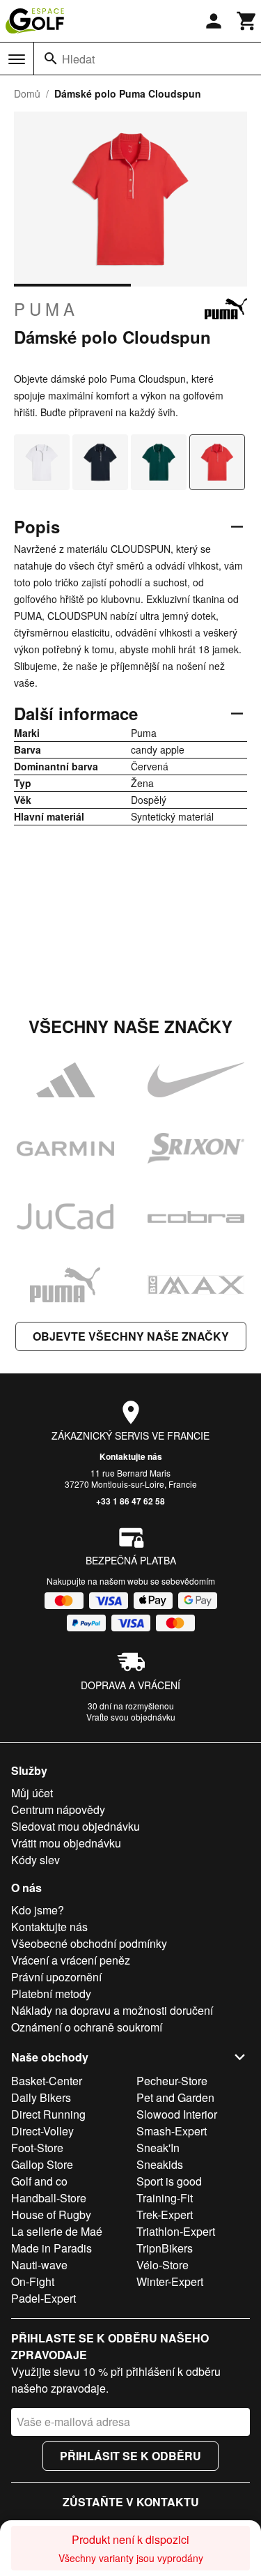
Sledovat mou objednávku (76, 1826)
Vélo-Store (163, 2265)
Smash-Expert (172, 2131)
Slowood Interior (177, 2114)
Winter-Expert (170, 2281)
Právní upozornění (56, 1977)
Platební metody (51, 1994)
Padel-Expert (43, 2298)
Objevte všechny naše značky (131, 1336)
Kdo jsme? (38, 1910)
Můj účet (32, 1793)
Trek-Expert (165, 2215)
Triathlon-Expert (176, 2231)
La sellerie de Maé (57, 2231)
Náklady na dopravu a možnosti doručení (112, 2010)
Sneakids (160, 2164)
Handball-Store (49, 2198)
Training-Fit (165, 2198)
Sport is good (169, 2181)
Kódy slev (35, 1860)
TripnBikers (165, 2248)
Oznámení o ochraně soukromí (87, 2027)
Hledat (78, 59)
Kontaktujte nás (131, 1456)
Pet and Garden (175, 2097)
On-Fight (33, 2281)
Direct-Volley (42, 2131)
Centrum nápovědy (58, 1809)
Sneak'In (158, 2148)
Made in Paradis (52, 2248)
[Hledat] (51, 59)
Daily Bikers (41, 2097)
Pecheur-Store (172, 2081)
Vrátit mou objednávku (66, 1843)
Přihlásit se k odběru (130, 2456)
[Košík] (247, 21)
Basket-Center (47, 2081)
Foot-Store (37, 2148)
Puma (46, 309)
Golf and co (39, 2181)
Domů (27, 93)
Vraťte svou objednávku (131, 1717)
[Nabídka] (17, 59)
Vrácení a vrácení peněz (71, 1960)
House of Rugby (51, 2215)
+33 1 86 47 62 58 (130, 1501)
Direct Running (48, 2114)
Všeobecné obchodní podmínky (89, 1943)
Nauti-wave (39, 2265)
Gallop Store (42, 2164)
